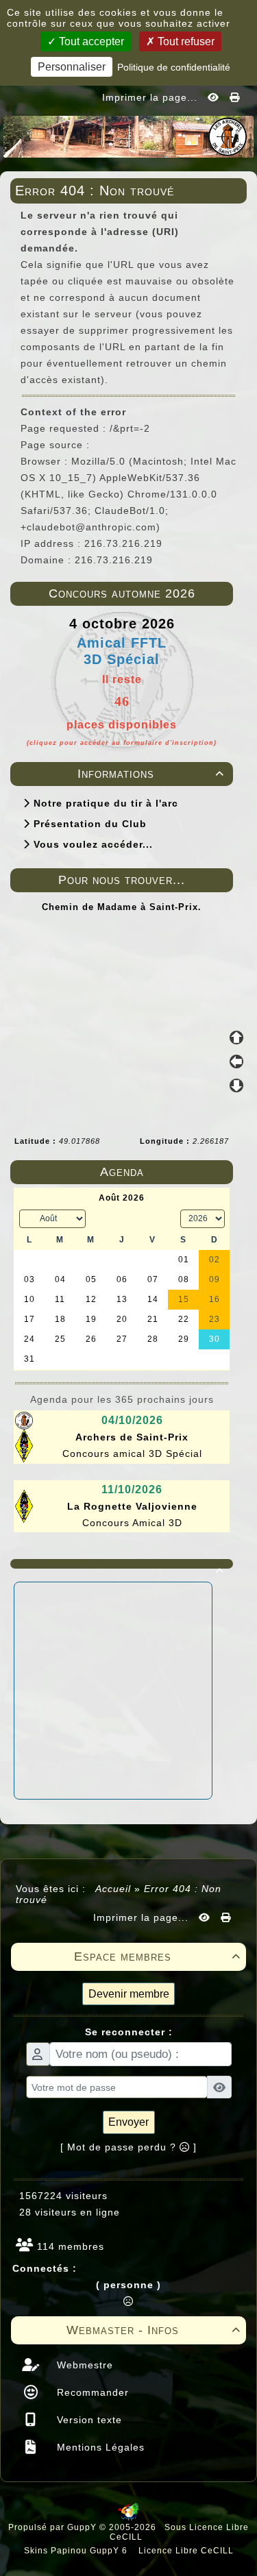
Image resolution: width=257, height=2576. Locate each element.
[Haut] (236, 1038)
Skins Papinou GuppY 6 (78, 2551)
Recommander (91, 2392)
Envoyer (128, 2122)
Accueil (113, 1889)
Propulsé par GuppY (54, 2527)
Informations (151, 774)
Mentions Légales (99, 2447)
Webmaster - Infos (154, 2330)
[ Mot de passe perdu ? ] (128, 2147)
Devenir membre (129, 1994)
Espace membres (158, 1956)
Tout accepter (90, 41)
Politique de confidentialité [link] (174, 67)
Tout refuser (185, 41)
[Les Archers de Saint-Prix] (128, 136)
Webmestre (83, 2365)
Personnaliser (72, 67)
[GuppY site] (128, 2518)
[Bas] (236, 1085)
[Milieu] (236, 1062)
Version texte (88, 2420)
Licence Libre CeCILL (185, 2551)
